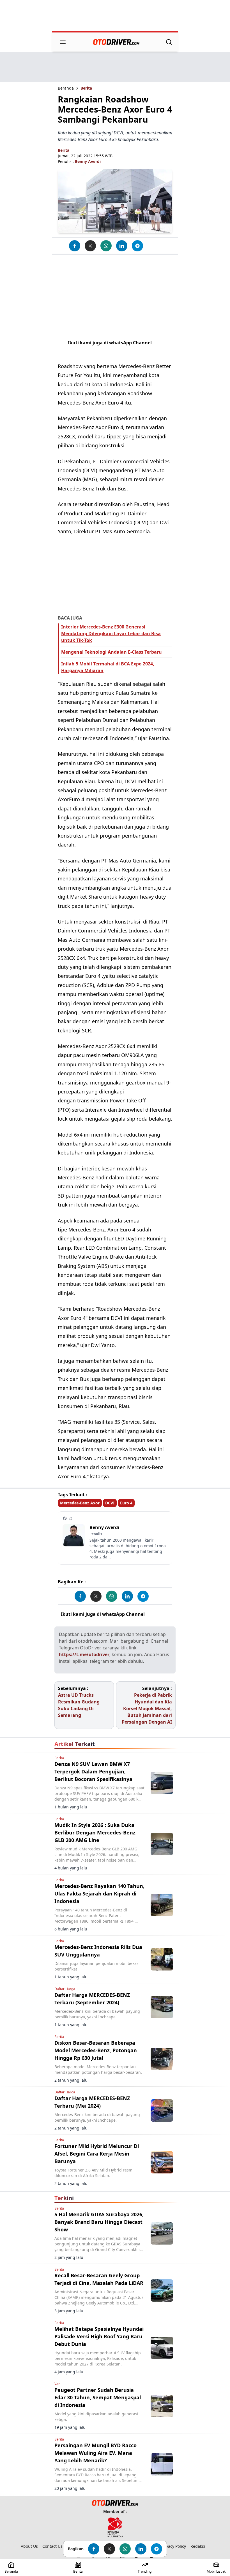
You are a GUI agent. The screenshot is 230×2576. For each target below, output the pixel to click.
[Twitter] (90, 246)
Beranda (66, 88)
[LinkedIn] (122, 246)
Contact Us (52, 2546)
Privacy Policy (173, 2546)
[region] (115, 16)
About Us (29, 2546)
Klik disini (157, 1614)
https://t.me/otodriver (84, 1654)
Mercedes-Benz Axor (80, 1503)
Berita (86, 88)
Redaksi (198, 2546)
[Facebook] (75, 246)
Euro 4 (126, 1503)
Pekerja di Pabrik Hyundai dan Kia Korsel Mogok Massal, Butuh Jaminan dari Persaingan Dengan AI (147, 1708)
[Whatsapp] (106, 246)
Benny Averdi (88, 161)
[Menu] (63, 42)
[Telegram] (137, 246)
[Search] (169, 42)
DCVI (110, 1503)
